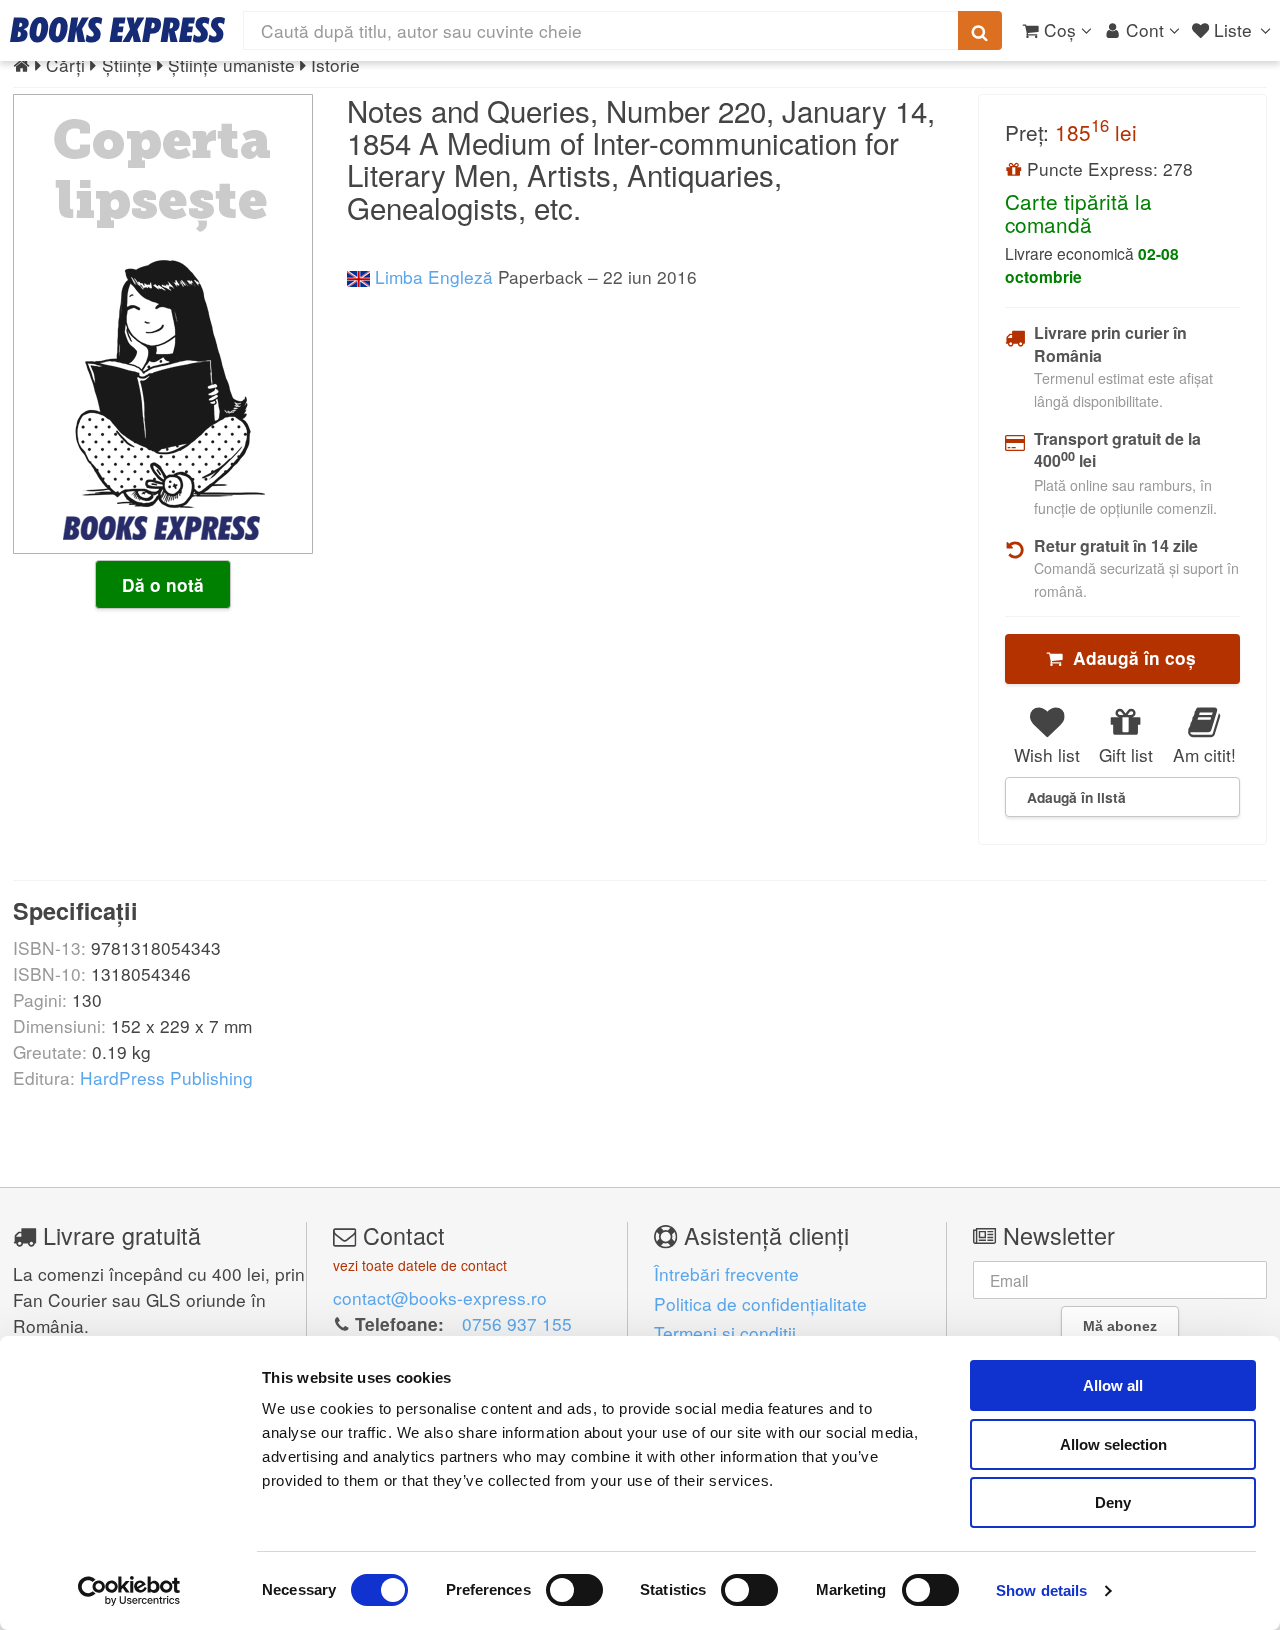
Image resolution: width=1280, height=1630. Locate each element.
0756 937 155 (517, 1323)
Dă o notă (163, 585)
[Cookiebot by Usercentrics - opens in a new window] (129, 1591)
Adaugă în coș (1129, 658)
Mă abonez (1120, 1326)
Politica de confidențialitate (760, 1303)
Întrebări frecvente (726, 1273)
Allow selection (1113, 1444)
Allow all (1113, 1385)
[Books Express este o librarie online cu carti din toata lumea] (117, 30)
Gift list (1126, 754)
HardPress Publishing (166, 1077)
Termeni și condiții (725, 1332)
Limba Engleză (431, 276)
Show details (1041, 1590)
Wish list (1047, 754)
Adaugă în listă (1076, 797)
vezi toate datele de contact (420, 1265)
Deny (1113, 1502)
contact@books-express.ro (440, 1297)
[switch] (574, 1590)
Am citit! (1204, 754)
